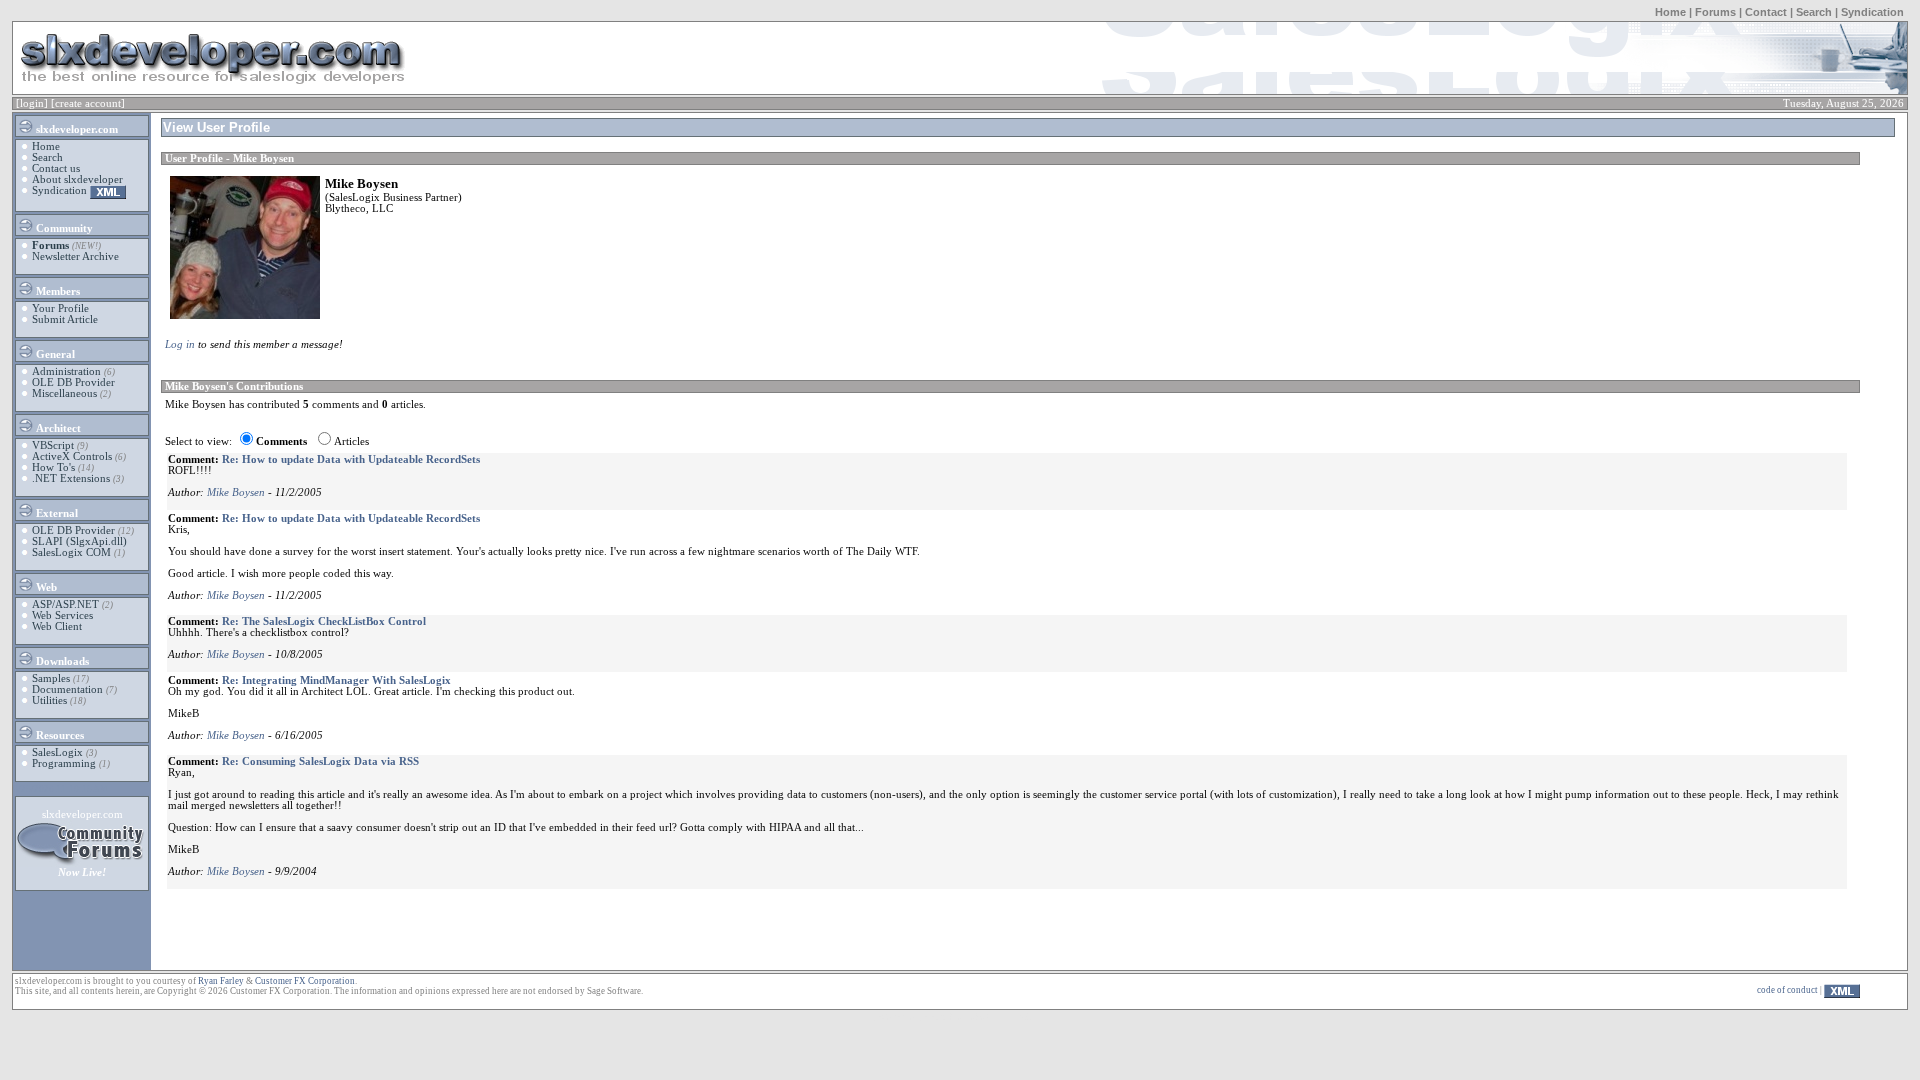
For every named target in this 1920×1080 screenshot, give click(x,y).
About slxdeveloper (77, 179)
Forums (1715, 12)
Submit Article (65, 319)
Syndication (1872, 12)
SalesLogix (57, 752)
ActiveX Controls (72, 456)
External (55, 513)
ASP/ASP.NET (65, 604)
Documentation (67, 689)
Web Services (62, 615)
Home (1670, 12)
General (54, 354)
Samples (51, 678)
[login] (32, 103)
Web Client (57, 626)
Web (45, 587)
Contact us (56, 168)
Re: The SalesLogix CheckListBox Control (324, 621)
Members (56, 291)
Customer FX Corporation (305, 981)
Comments (281, 441)
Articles (351, 441)
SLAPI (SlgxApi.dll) (79, 541)
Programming (64, 763)
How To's (53, 467)
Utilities (49, 700)
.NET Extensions (71, 478)
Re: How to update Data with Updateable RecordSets (351, 459)
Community (63, 228)
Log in (180, 344)
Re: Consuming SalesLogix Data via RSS (320, 761)
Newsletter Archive (75, 256)
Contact (1766, 12)
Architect (57, 428)
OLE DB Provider (73, 382)
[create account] (88, 103)
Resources (58, 735)
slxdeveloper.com (75, 129)
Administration (66, 371)
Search (1814, 12)
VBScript (53, 445)
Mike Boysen (236, 492)
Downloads (61, 661)
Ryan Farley (221, 981)
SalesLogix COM (71, 552)
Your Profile (60, 308)
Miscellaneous (64, 393)
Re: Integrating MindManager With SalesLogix (336, 680)
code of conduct (1787, 990)
